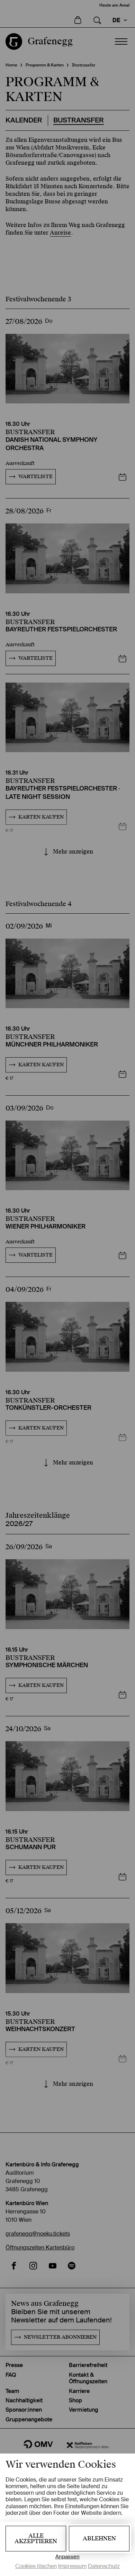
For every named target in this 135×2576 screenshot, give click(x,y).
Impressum (72, 2566)
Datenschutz (104, 2566)
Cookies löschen (36, 2566)
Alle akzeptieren (36, 2538)
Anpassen (67, 2557)
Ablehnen (99, 2538)
